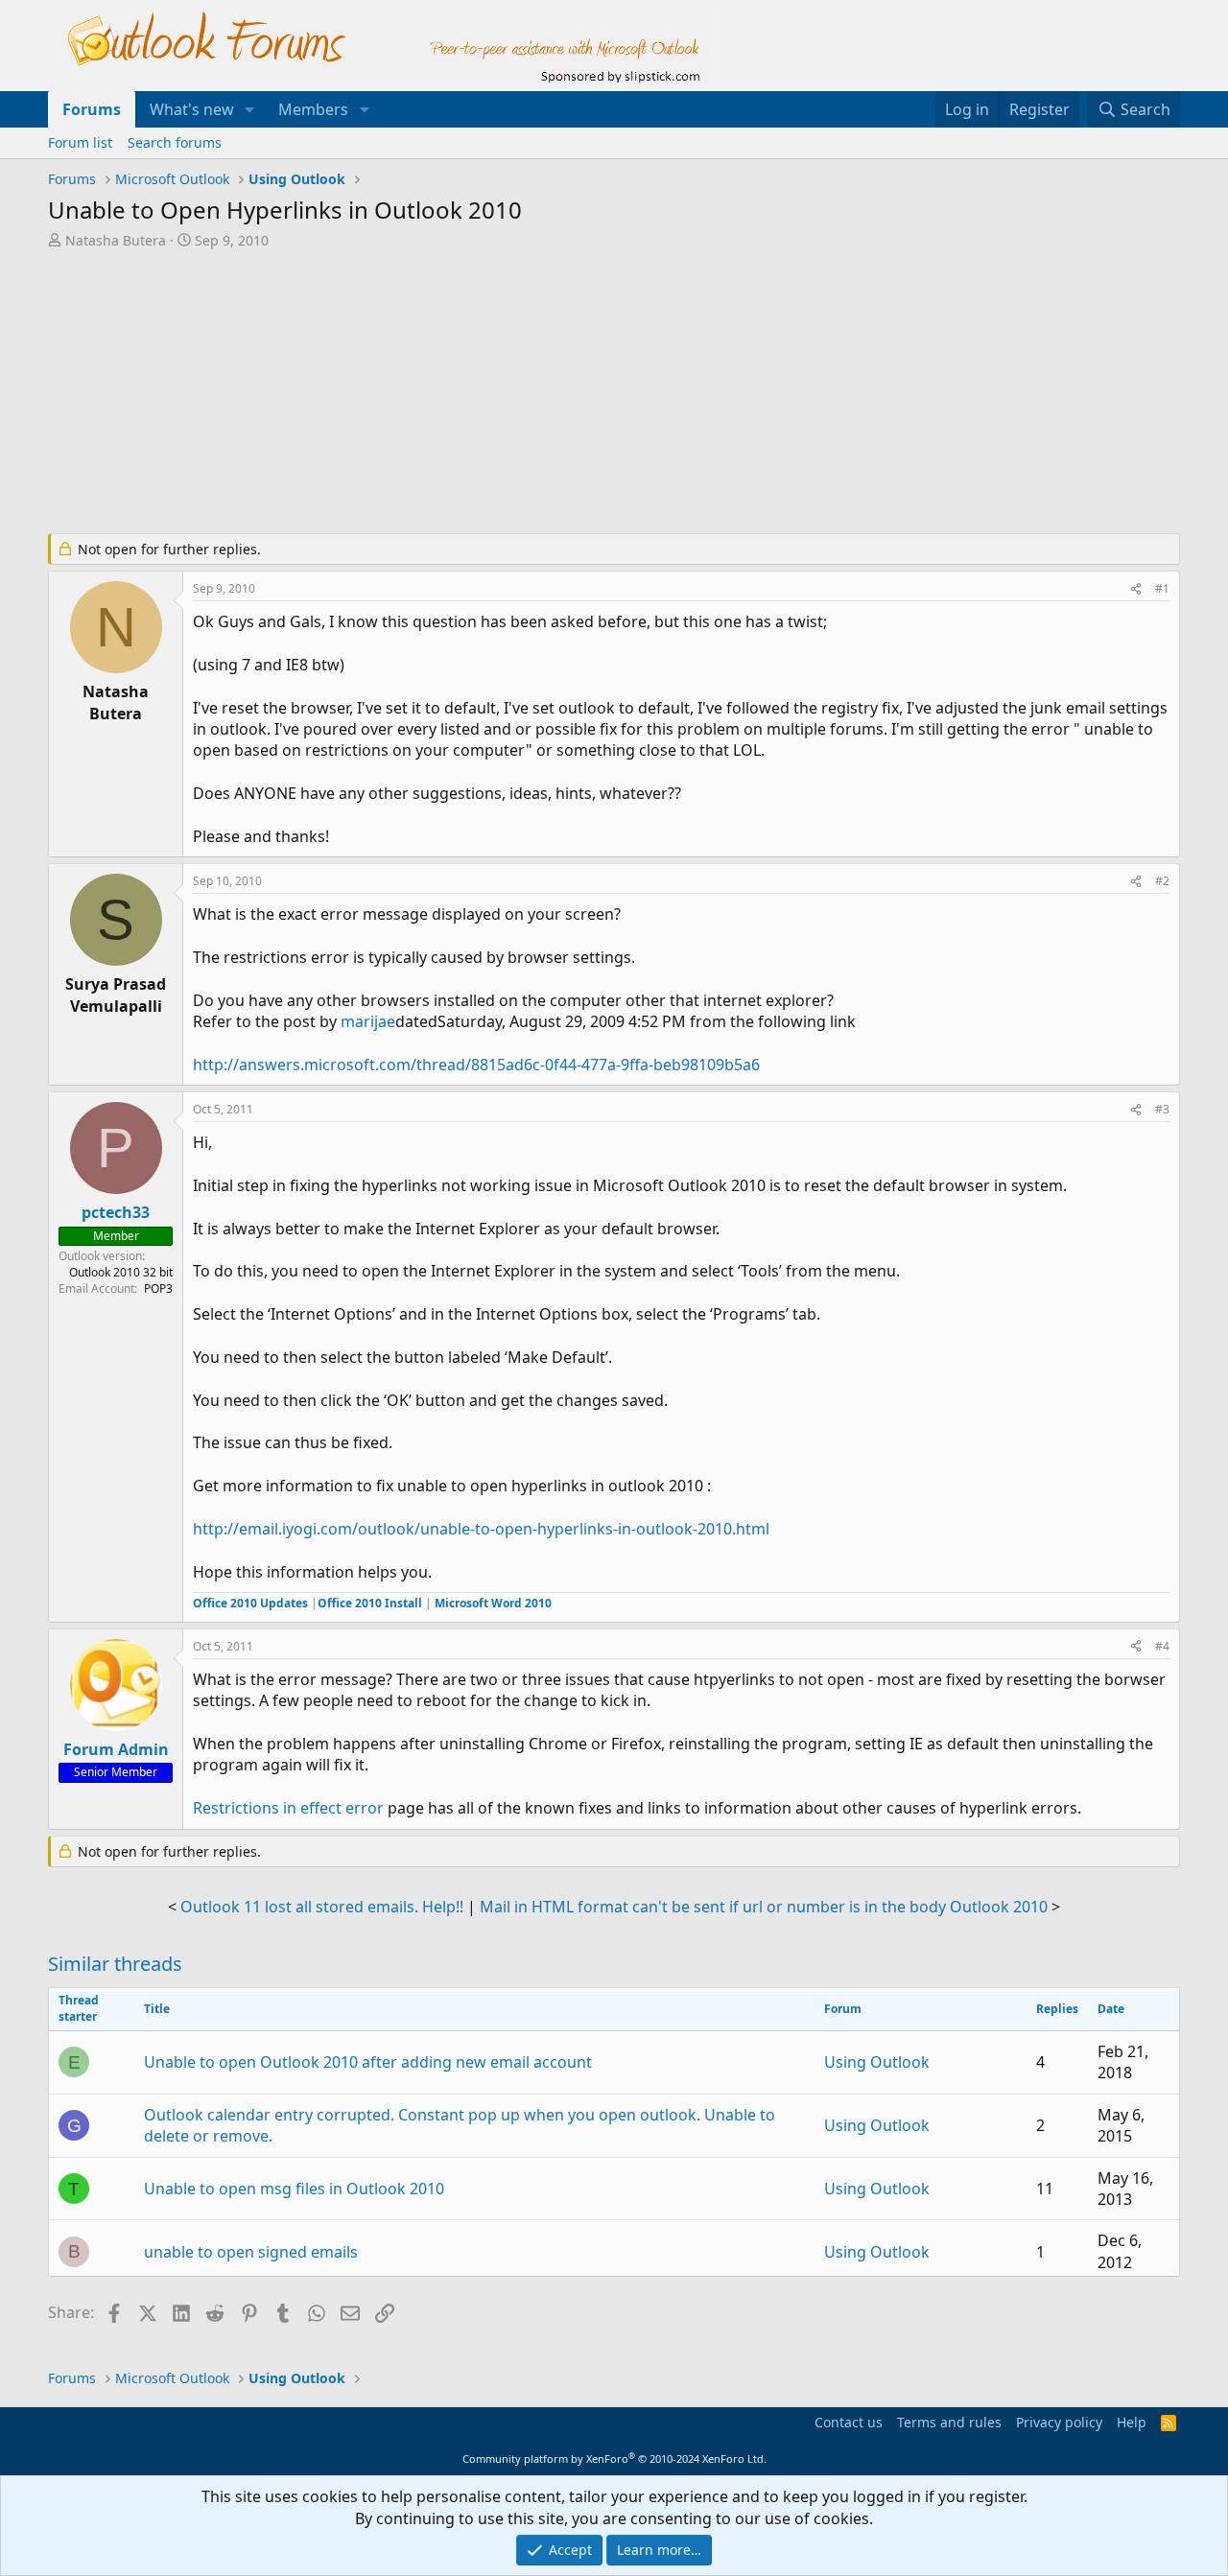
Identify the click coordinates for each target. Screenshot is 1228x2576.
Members (313, 109)
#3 (1162, 1109)
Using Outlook (877, 2062)
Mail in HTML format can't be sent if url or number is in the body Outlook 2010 (764, 1907)
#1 (1162, 588)
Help (1132, 2422)
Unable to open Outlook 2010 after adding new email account (368, 2062)
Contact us (849, 2422)
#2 (1162, 881)
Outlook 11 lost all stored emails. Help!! (322, 1907)
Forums (92, 109)
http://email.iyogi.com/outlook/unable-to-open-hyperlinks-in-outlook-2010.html (481, 1529)
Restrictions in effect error (288, 1808)
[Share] (1136, 589)
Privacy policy (1059, 2422)
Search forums (175, 142)
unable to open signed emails (251, 2252)
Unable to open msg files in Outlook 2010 (294, 2189)
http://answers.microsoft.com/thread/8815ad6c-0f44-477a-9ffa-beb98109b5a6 (476, 1065)
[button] (250, 109)
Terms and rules (949, 2422)
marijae (368, 1021)
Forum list (80, 142)
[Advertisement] (513, 393)
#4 (1162, 1646)
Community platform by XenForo (614, 2459)
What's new (192, 109)
